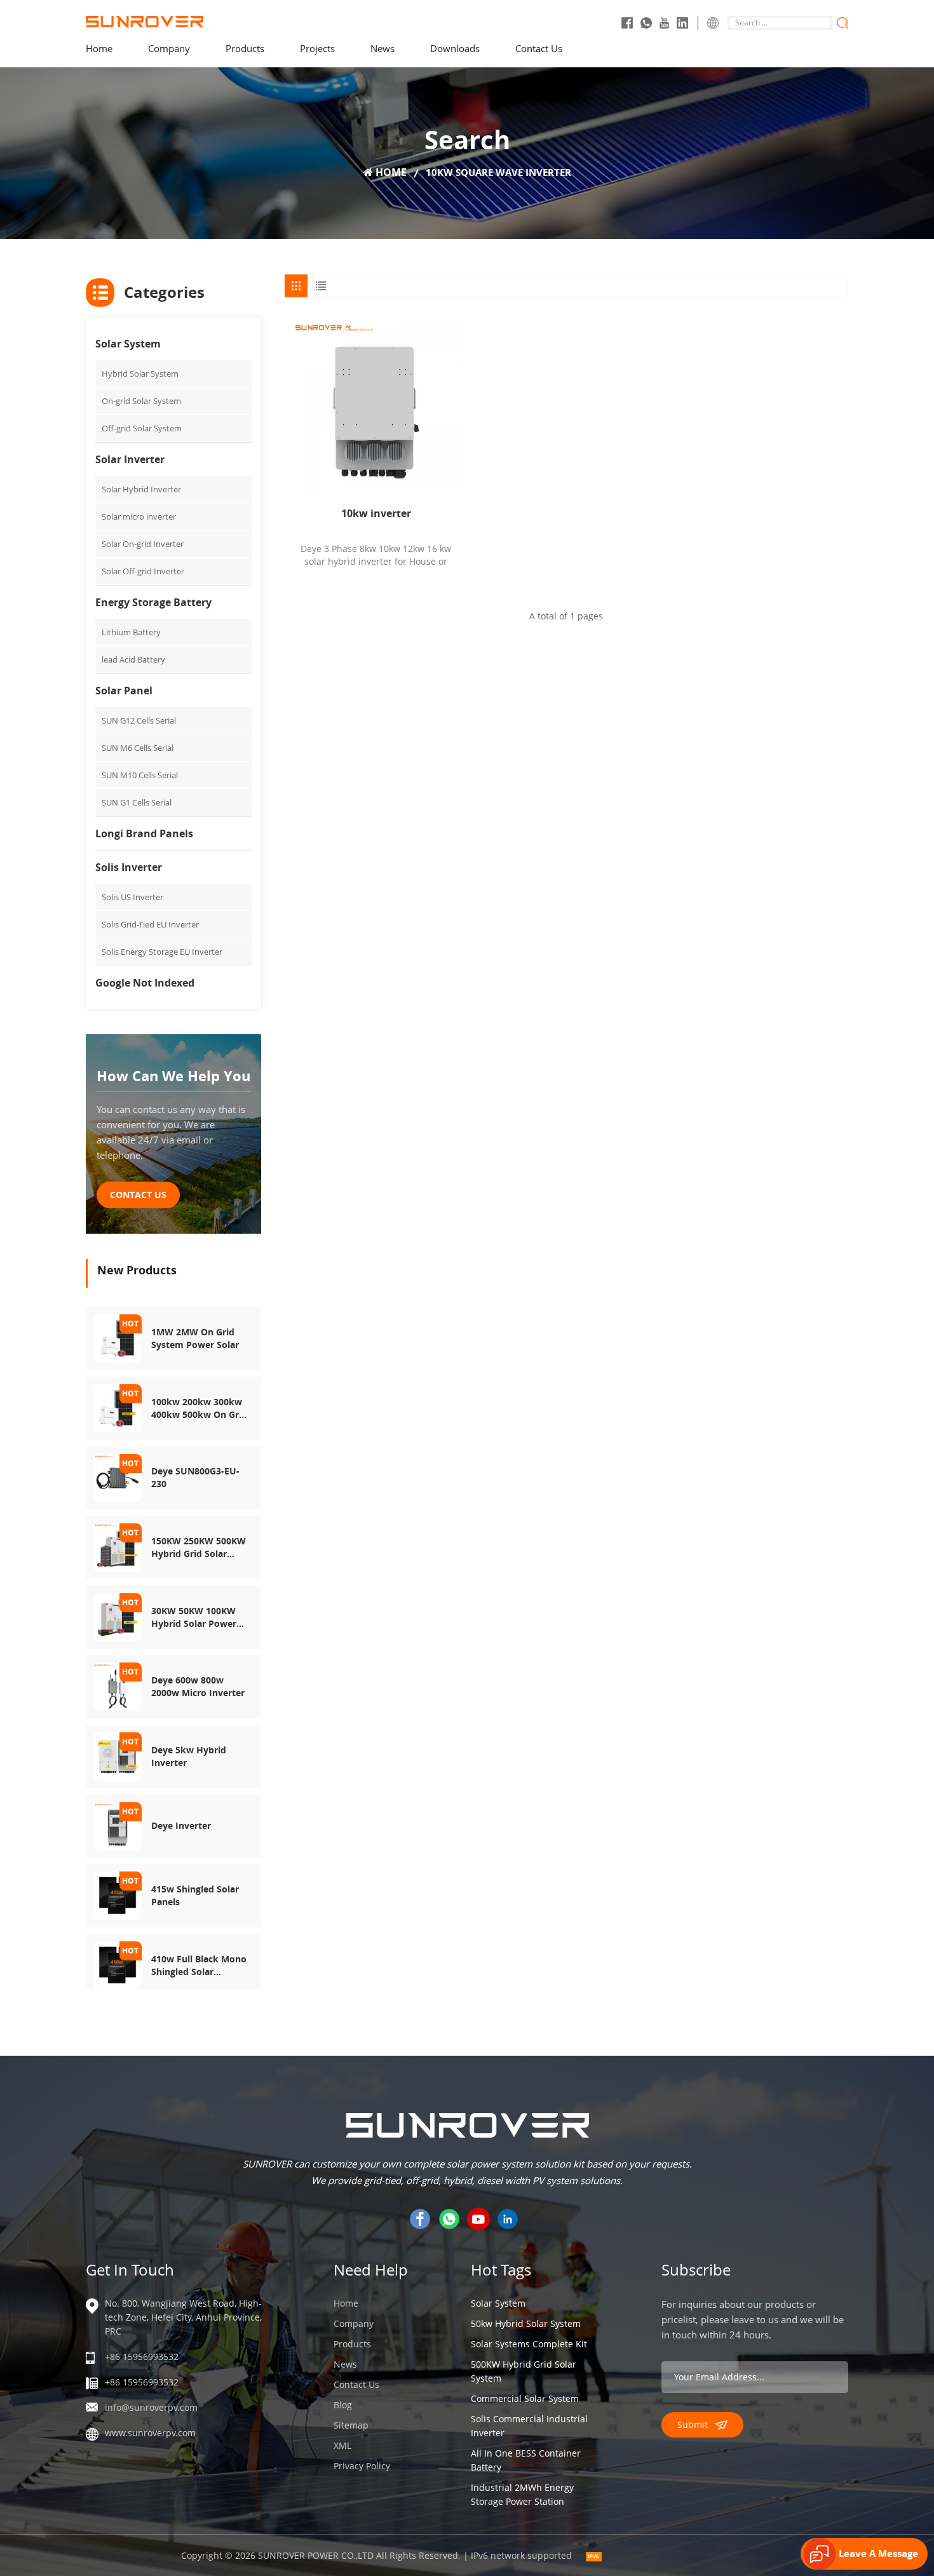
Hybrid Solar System (140, 374)
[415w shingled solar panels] (118, 1895)
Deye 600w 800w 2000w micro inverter (198, 1686)
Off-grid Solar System (142, 428)
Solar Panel (124, 691)
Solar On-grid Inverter (143, 544)
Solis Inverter (129, 867)
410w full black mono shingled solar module (199, 1966)
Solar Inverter (130, 459)
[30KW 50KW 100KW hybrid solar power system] (118, 1616)
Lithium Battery (131, 632)
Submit (693, 2424)
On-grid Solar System (141, 401)
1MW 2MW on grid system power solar (195, 1338)
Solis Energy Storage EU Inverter (162, 952)
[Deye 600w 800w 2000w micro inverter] (118, 1686)
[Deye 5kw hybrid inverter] (118, 1755)
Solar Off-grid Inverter (143, 571)
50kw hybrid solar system (526, 2323)
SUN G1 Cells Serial (137, 802)
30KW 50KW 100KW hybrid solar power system (194, 1617)
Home (99, 48)
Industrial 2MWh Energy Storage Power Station (522, 2494)
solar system (498, 2303)
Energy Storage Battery (153, 602)
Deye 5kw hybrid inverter (189, 1756)
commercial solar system (525, 2398)
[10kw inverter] (376, 406)
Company (169, 48)
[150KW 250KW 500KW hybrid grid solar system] (118, 1547)
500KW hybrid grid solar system (524, 2371)
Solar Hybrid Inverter (141, 489)
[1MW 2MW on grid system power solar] (118, 1338)
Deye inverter (181, 1825)
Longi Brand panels (144, 833)
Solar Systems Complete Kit (529, 2344)
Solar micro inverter (139, 516)
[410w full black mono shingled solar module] (118, 1964)
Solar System (128, 344)
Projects (317, 48)
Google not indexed (145, 983)
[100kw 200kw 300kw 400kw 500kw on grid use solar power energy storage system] (118, 1407)
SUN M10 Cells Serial (140, 775)
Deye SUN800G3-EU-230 (195, 1477)
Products (245, 48)
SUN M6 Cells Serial (138, 748)
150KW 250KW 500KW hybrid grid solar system (199, 1548)
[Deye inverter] (118, 1825)
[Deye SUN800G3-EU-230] (118, 1477)
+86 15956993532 (142, 2357)
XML (342, 2445)
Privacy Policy (362, 2466)
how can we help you (173, 1076)
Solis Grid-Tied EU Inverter (150, 924)
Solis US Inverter (132, 897)
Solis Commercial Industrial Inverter (529, 2426)
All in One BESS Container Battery (526, 2460)
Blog (343, 2405)
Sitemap (351, 2425)
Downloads (455, 48)
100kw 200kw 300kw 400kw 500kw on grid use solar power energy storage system (199, 1408)
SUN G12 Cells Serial (139, 720)
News (382, 48)
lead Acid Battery (133, 659)
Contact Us (539, 48)
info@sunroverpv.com (151, 2407)
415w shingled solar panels (195, 1895)
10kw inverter (376, 513)
